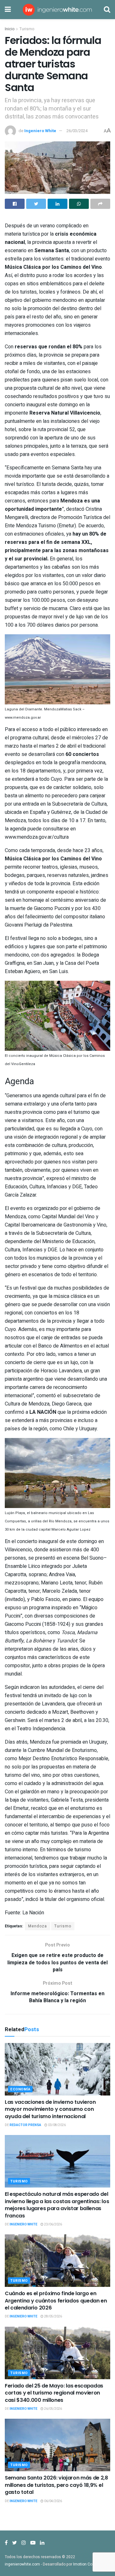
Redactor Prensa (25, 2125)
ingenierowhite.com (22, 2564)
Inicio (10, 29)
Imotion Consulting (90, 2564)
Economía (20, 2089)
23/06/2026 (53, 2224)
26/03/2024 (77, 131)
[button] (57, 678)
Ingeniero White (40, 131)
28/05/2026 (53, 2316)
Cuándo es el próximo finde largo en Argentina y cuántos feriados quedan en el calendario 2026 (56, 2301)
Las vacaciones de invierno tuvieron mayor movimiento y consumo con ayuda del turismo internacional (50, 2109)
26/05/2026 (53, 2409)
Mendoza (38, 1926)
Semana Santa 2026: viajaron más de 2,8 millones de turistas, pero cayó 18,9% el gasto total (56, 2485)
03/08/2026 (57, 2125)
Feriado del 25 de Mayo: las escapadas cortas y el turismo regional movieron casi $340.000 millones (54, 2393)
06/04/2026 (53, 2501)
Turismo (27, 29)
